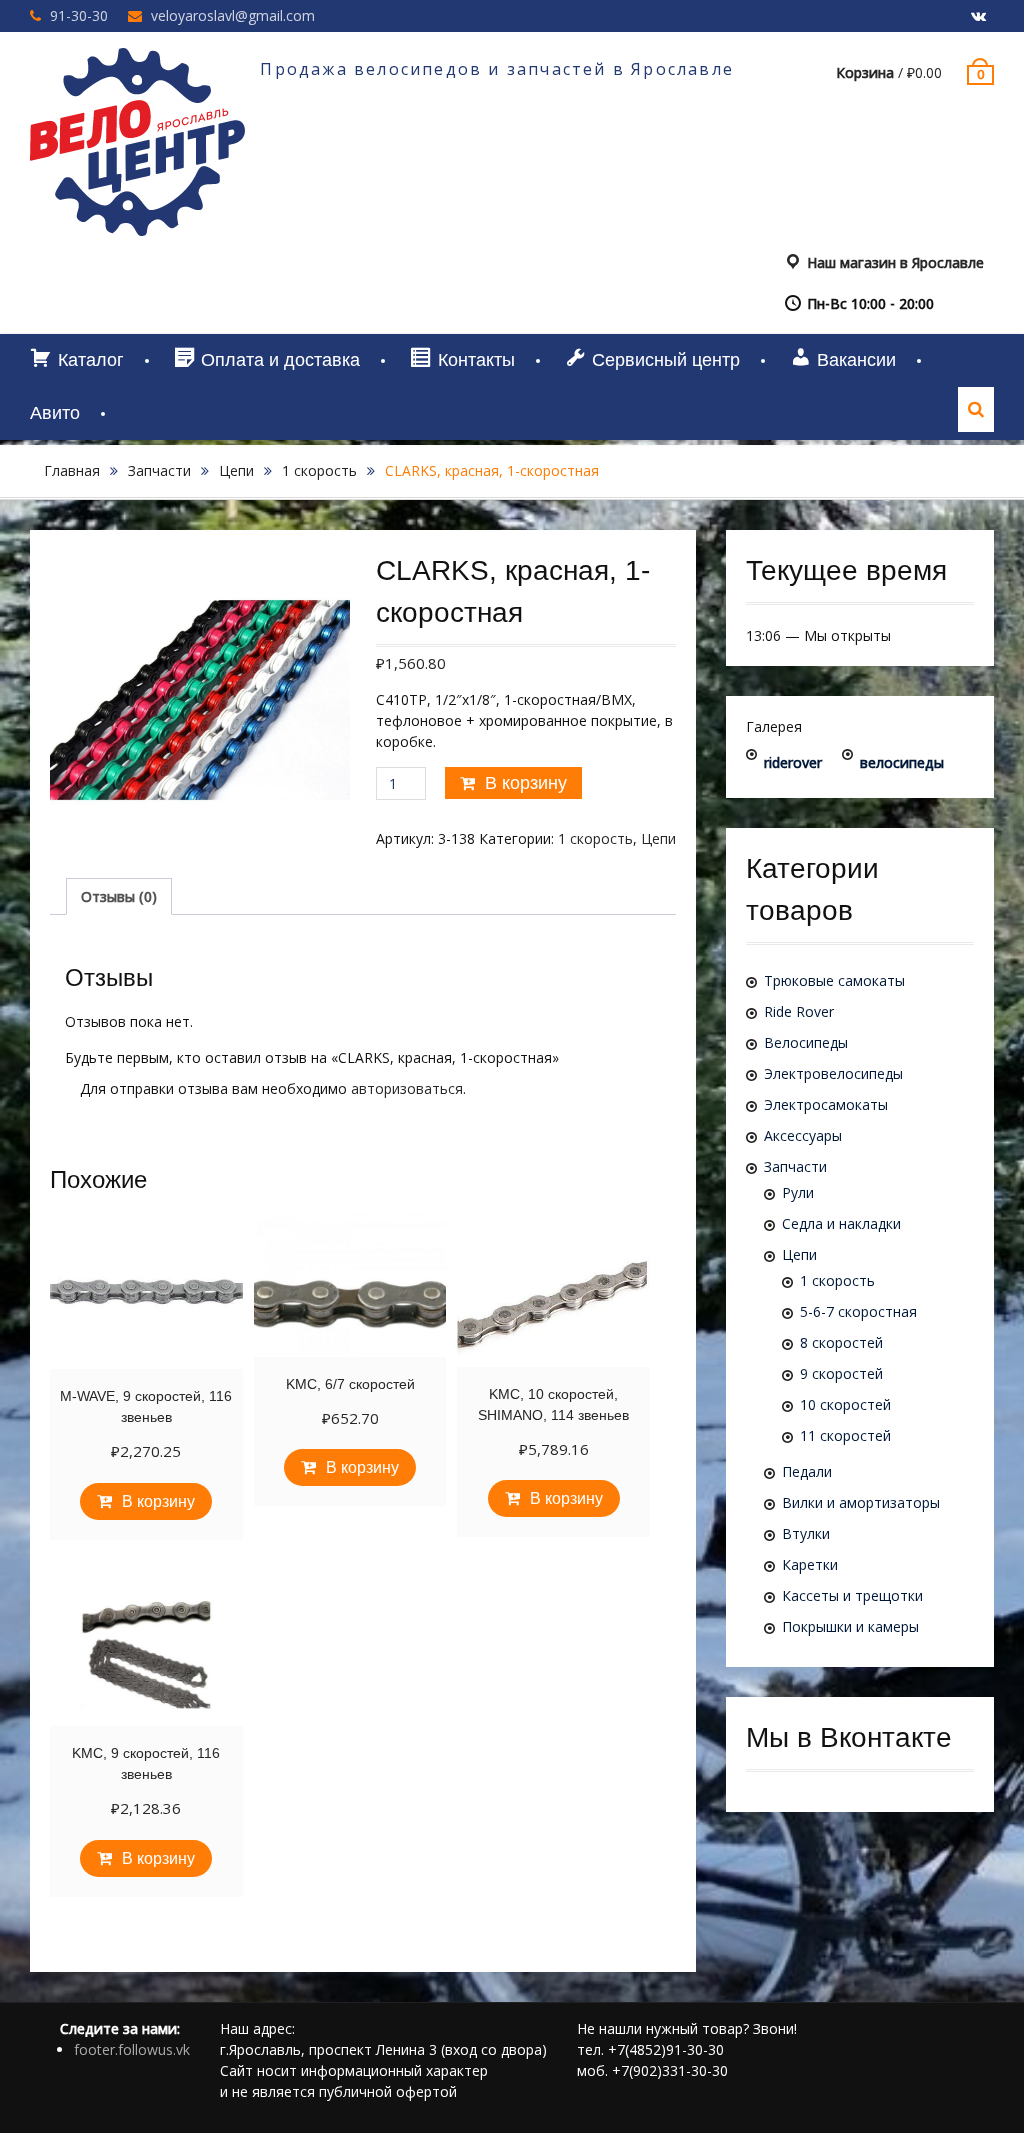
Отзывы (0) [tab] (119, 896)
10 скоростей (845, 1404)
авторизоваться (407, 1088)
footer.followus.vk (132, 2049)
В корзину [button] (158, 1501)
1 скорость (319, 470)
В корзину (526, 783)
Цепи (236, 470)
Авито (55, 413)
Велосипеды (806, 1042)
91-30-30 (79, 15)
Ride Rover (799, 1011)
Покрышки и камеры (850, 1626)
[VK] (979, 17)
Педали (807, 1471)
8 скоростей (841, 1342)
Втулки (806, 1533)
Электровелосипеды (833, 1073)
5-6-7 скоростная (858, 1311)
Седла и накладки (841, 1223)
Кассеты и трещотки (852, 1595)
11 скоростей (845, 1435)
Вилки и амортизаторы (861, 1502)
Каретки (810, 1564)
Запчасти (159, 470)
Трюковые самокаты (834, 980)
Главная (72, 470)
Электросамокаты (826, 1104)
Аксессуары (803, 1135)
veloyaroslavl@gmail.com (233, 15)
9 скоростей (841, 1373)
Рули (798, 1192)
